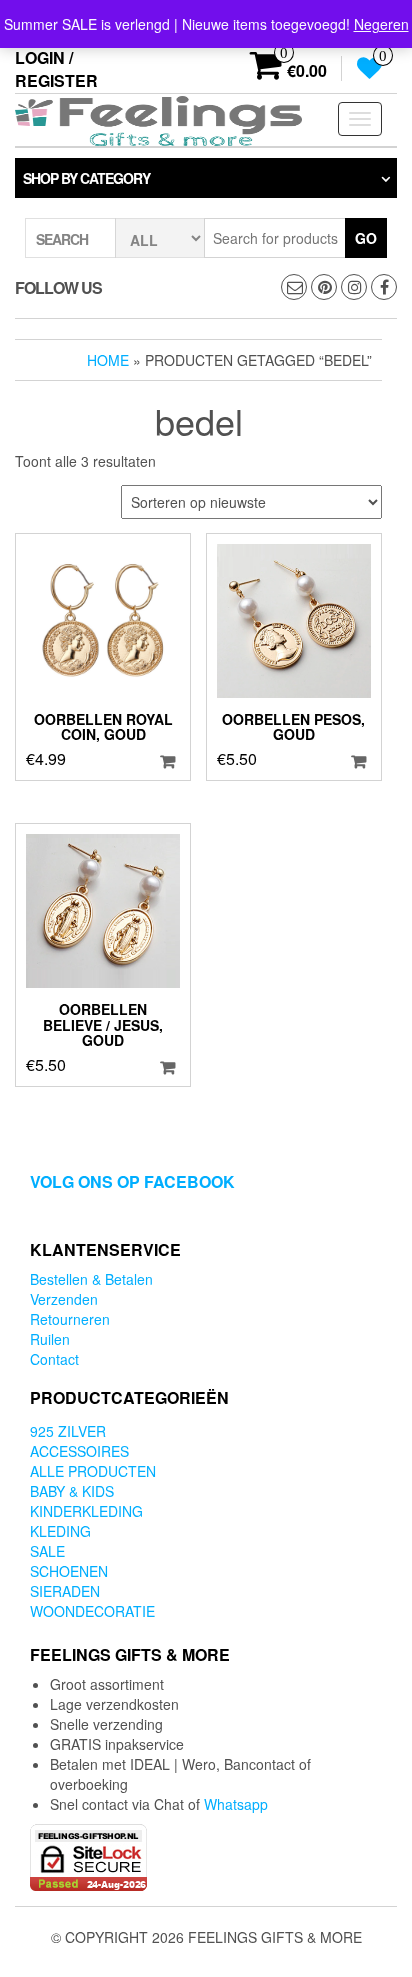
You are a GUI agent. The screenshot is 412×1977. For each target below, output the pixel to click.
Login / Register (56, 69)
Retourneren (70, 1319)
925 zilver (68, 1431)
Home (108, 360)
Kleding (60, 1531)
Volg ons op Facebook (132, 1181)
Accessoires (79, 1451)
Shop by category (86, 178)
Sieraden (65, 1591)
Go (366, 238)
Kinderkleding (86, 1511)
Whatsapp (236, 1804)
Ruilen (50, 1339)
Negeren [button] (381, 24)
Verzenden (64, 1299)
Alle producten (93, 1471)
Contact (54, 1359)
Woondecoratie (92, 1611)
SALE (47, 1551)
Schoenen (69, 1571)
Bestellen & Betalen (91, 1279)
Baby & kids (72, 1491)
